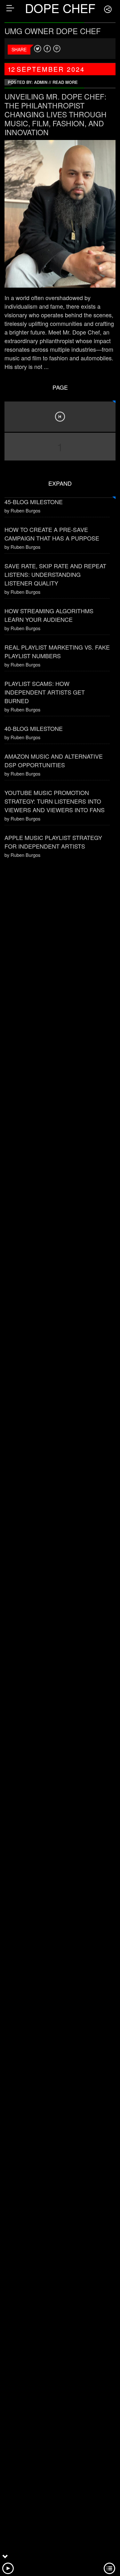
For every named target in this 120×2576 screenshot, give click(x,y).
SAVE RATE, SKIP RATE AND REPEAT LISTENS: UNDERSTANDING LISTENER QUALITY (55, 574)
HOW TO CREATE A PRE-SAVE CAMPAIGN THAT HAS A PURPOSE (52, 534)
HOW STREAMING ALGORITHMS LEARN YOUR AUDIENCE (49, 615)
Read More (65, 82)
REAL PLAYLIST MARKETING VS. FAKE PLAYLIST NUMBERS (57, 651)
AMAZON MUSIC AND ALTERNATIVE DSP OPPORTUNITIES (54, 760)
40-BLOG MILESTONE (34, 728)
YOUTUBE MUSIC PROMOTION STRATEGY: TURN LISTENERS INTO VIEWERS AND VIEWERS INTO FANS (55, 801)
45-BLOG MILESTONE (34, 502)
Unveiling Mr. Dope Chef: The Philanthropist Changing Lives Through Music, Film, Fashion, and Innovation (56, 114)
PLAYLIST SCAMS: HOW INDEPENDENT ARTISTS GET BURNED (45, 692)
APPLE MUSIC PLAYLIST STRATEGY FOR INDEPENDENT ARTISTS (53, 842)
